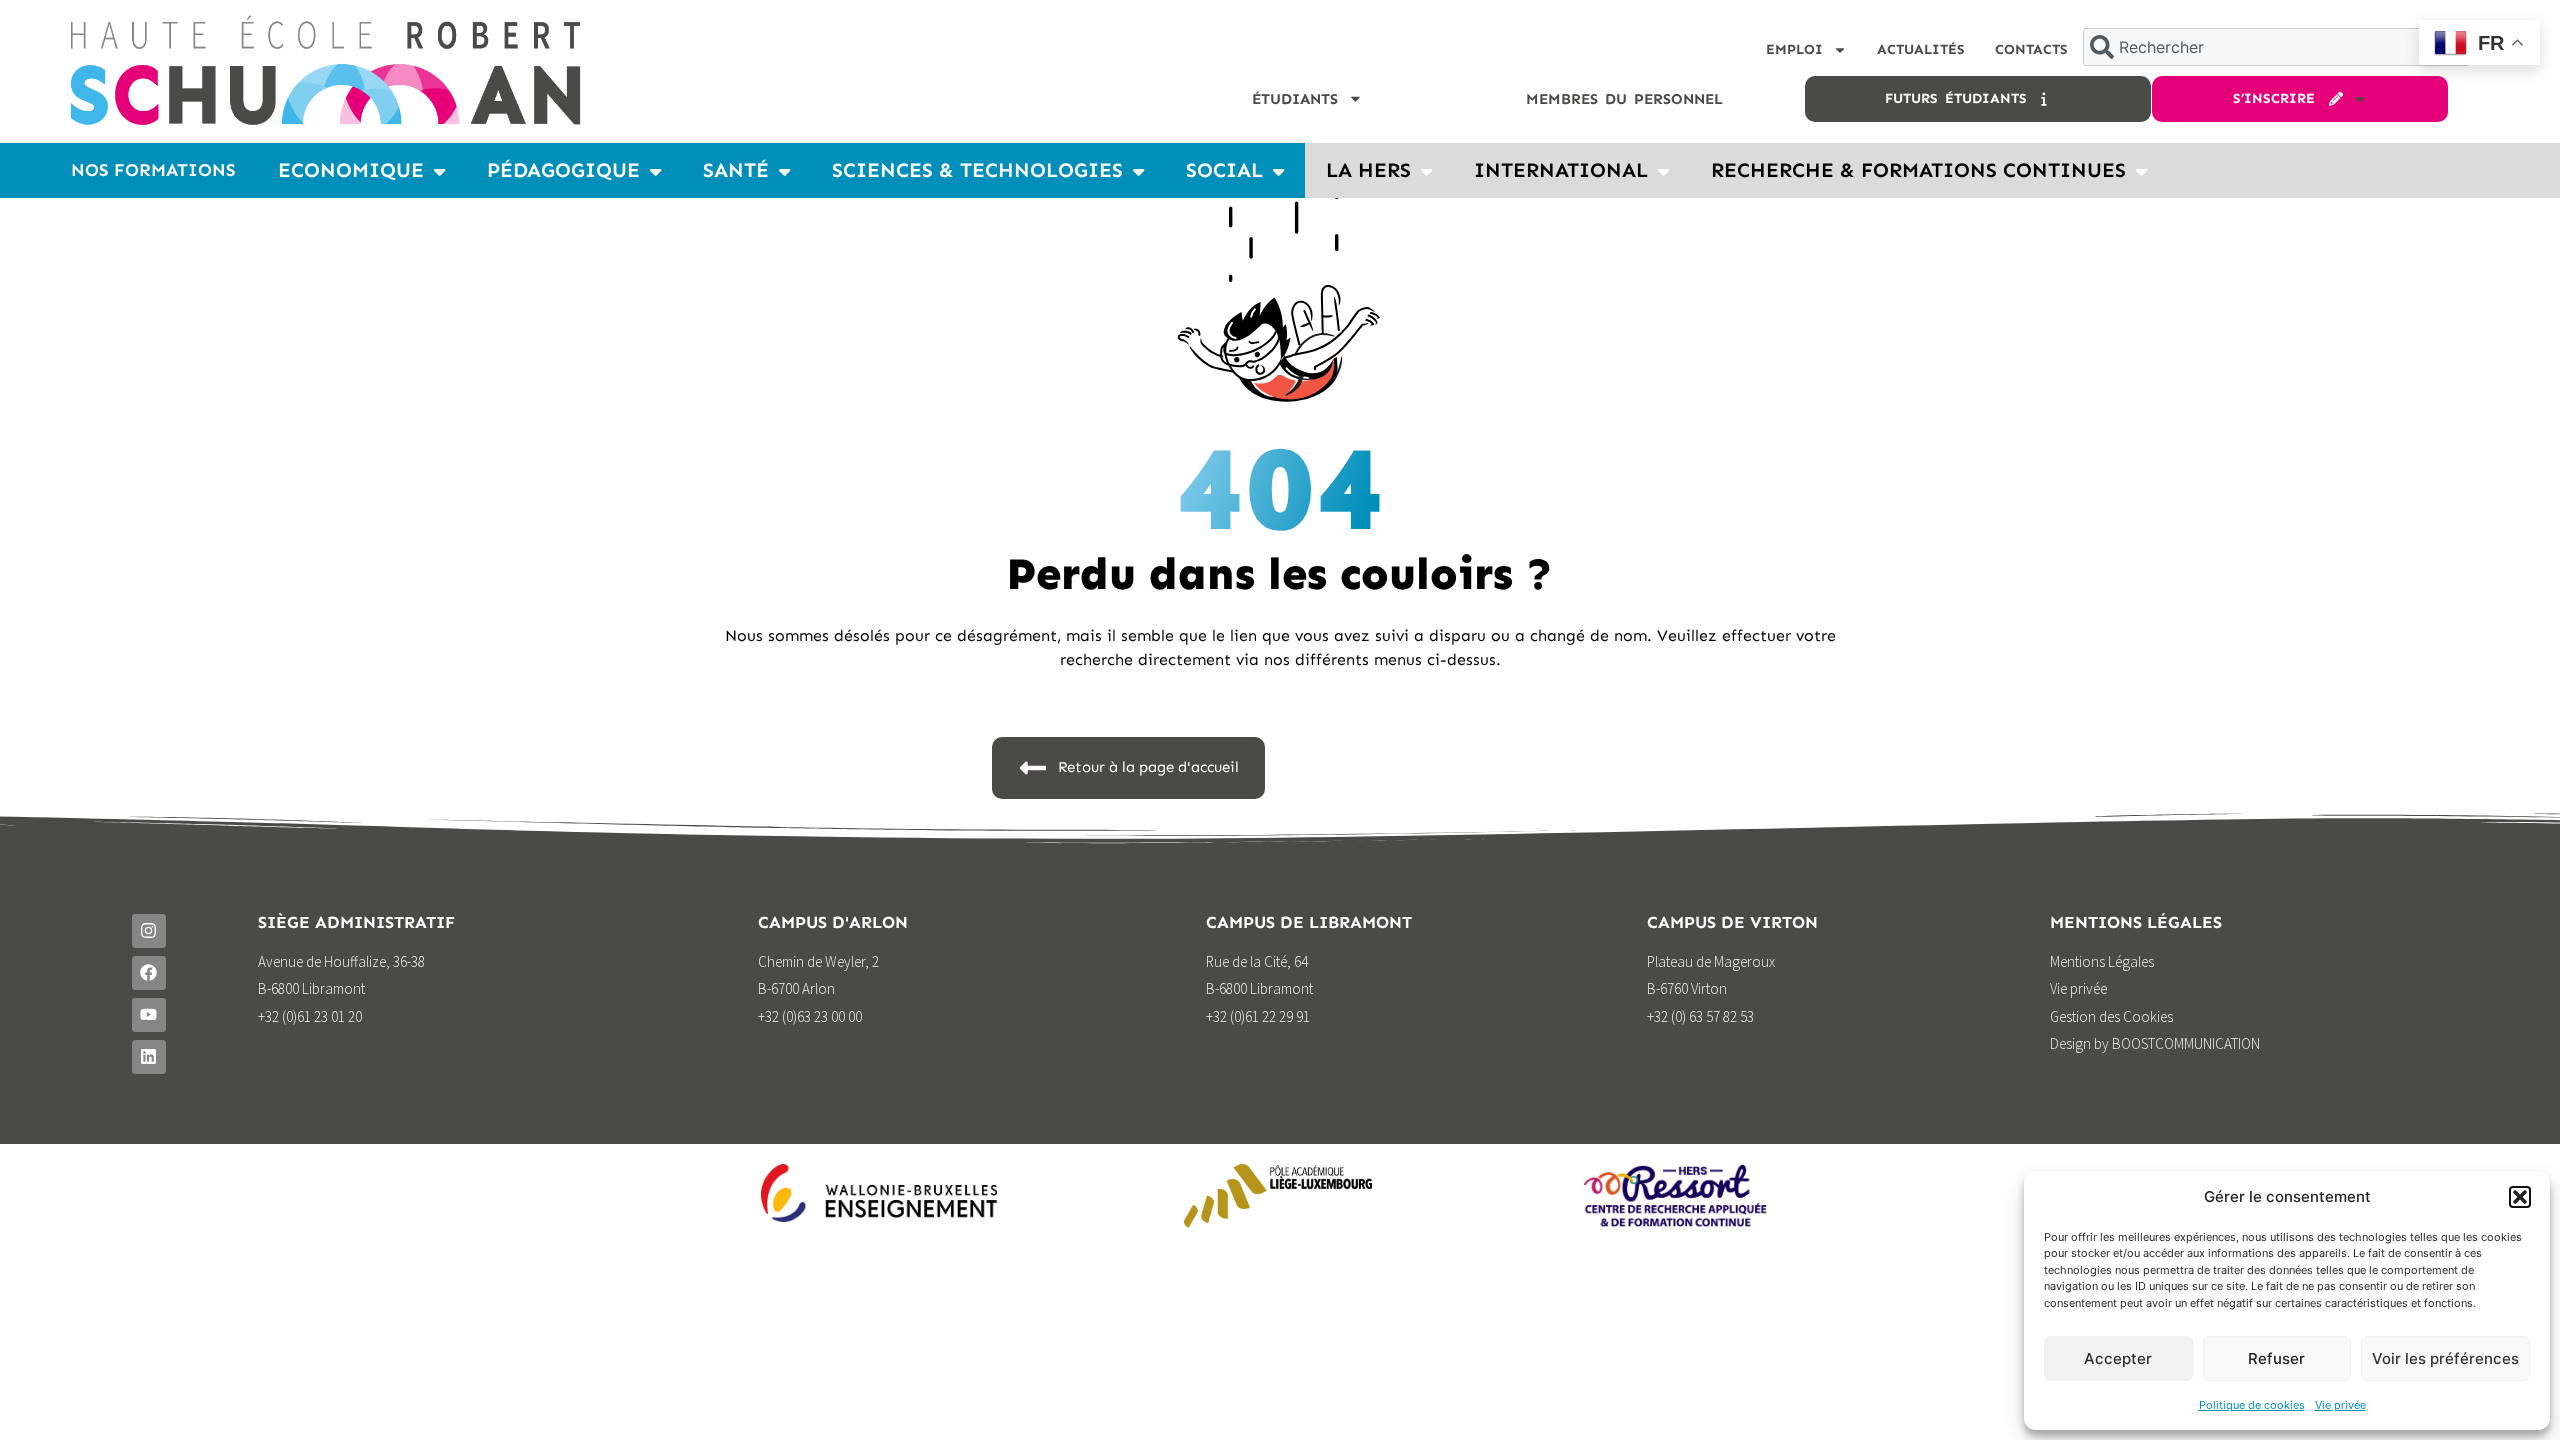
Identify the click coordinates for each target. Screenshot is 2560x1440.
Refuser (2276, 1358)
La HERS (1368, 170)
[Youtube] (149, 1015)
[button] (2520, 1197)
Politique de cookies (2252, 1405)
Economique (351, 170)
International (1561, 170)
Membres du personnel (1624, 99)
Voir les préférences (2445, 1358)
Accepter (2118, 1358)
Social (1224, 170)
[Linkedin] (149, 1057)
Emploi (1794, 49)
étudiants (1295, 99)
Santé (736, 170)
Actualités (1921, 49)
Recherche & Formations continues (1918, 170)
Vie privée (2340, 1405)
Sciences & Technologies (977, 170)
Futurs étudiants (1963, 98)
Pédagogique (563, 170)
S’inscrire (2281, 98)
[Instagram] (149, 931)
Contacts (2031, 49)
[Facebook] (149, 973)
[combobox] (2275, 47)
